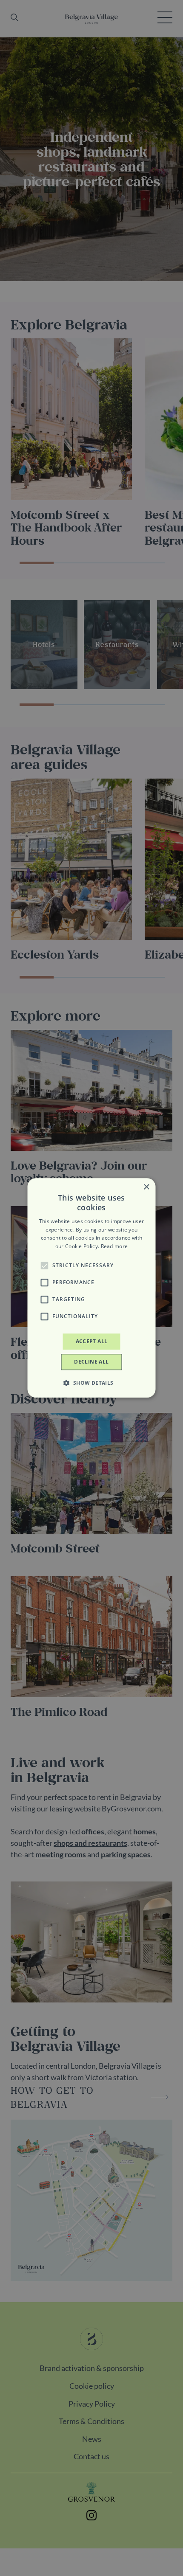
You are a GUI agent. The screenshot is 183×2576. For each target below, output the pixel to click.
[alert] (91, 1288)
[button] (45, 1266)
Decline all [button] (91, 1362)
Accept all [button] (92, 1341)
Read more (114, 1246)
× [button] (146, 1187)
